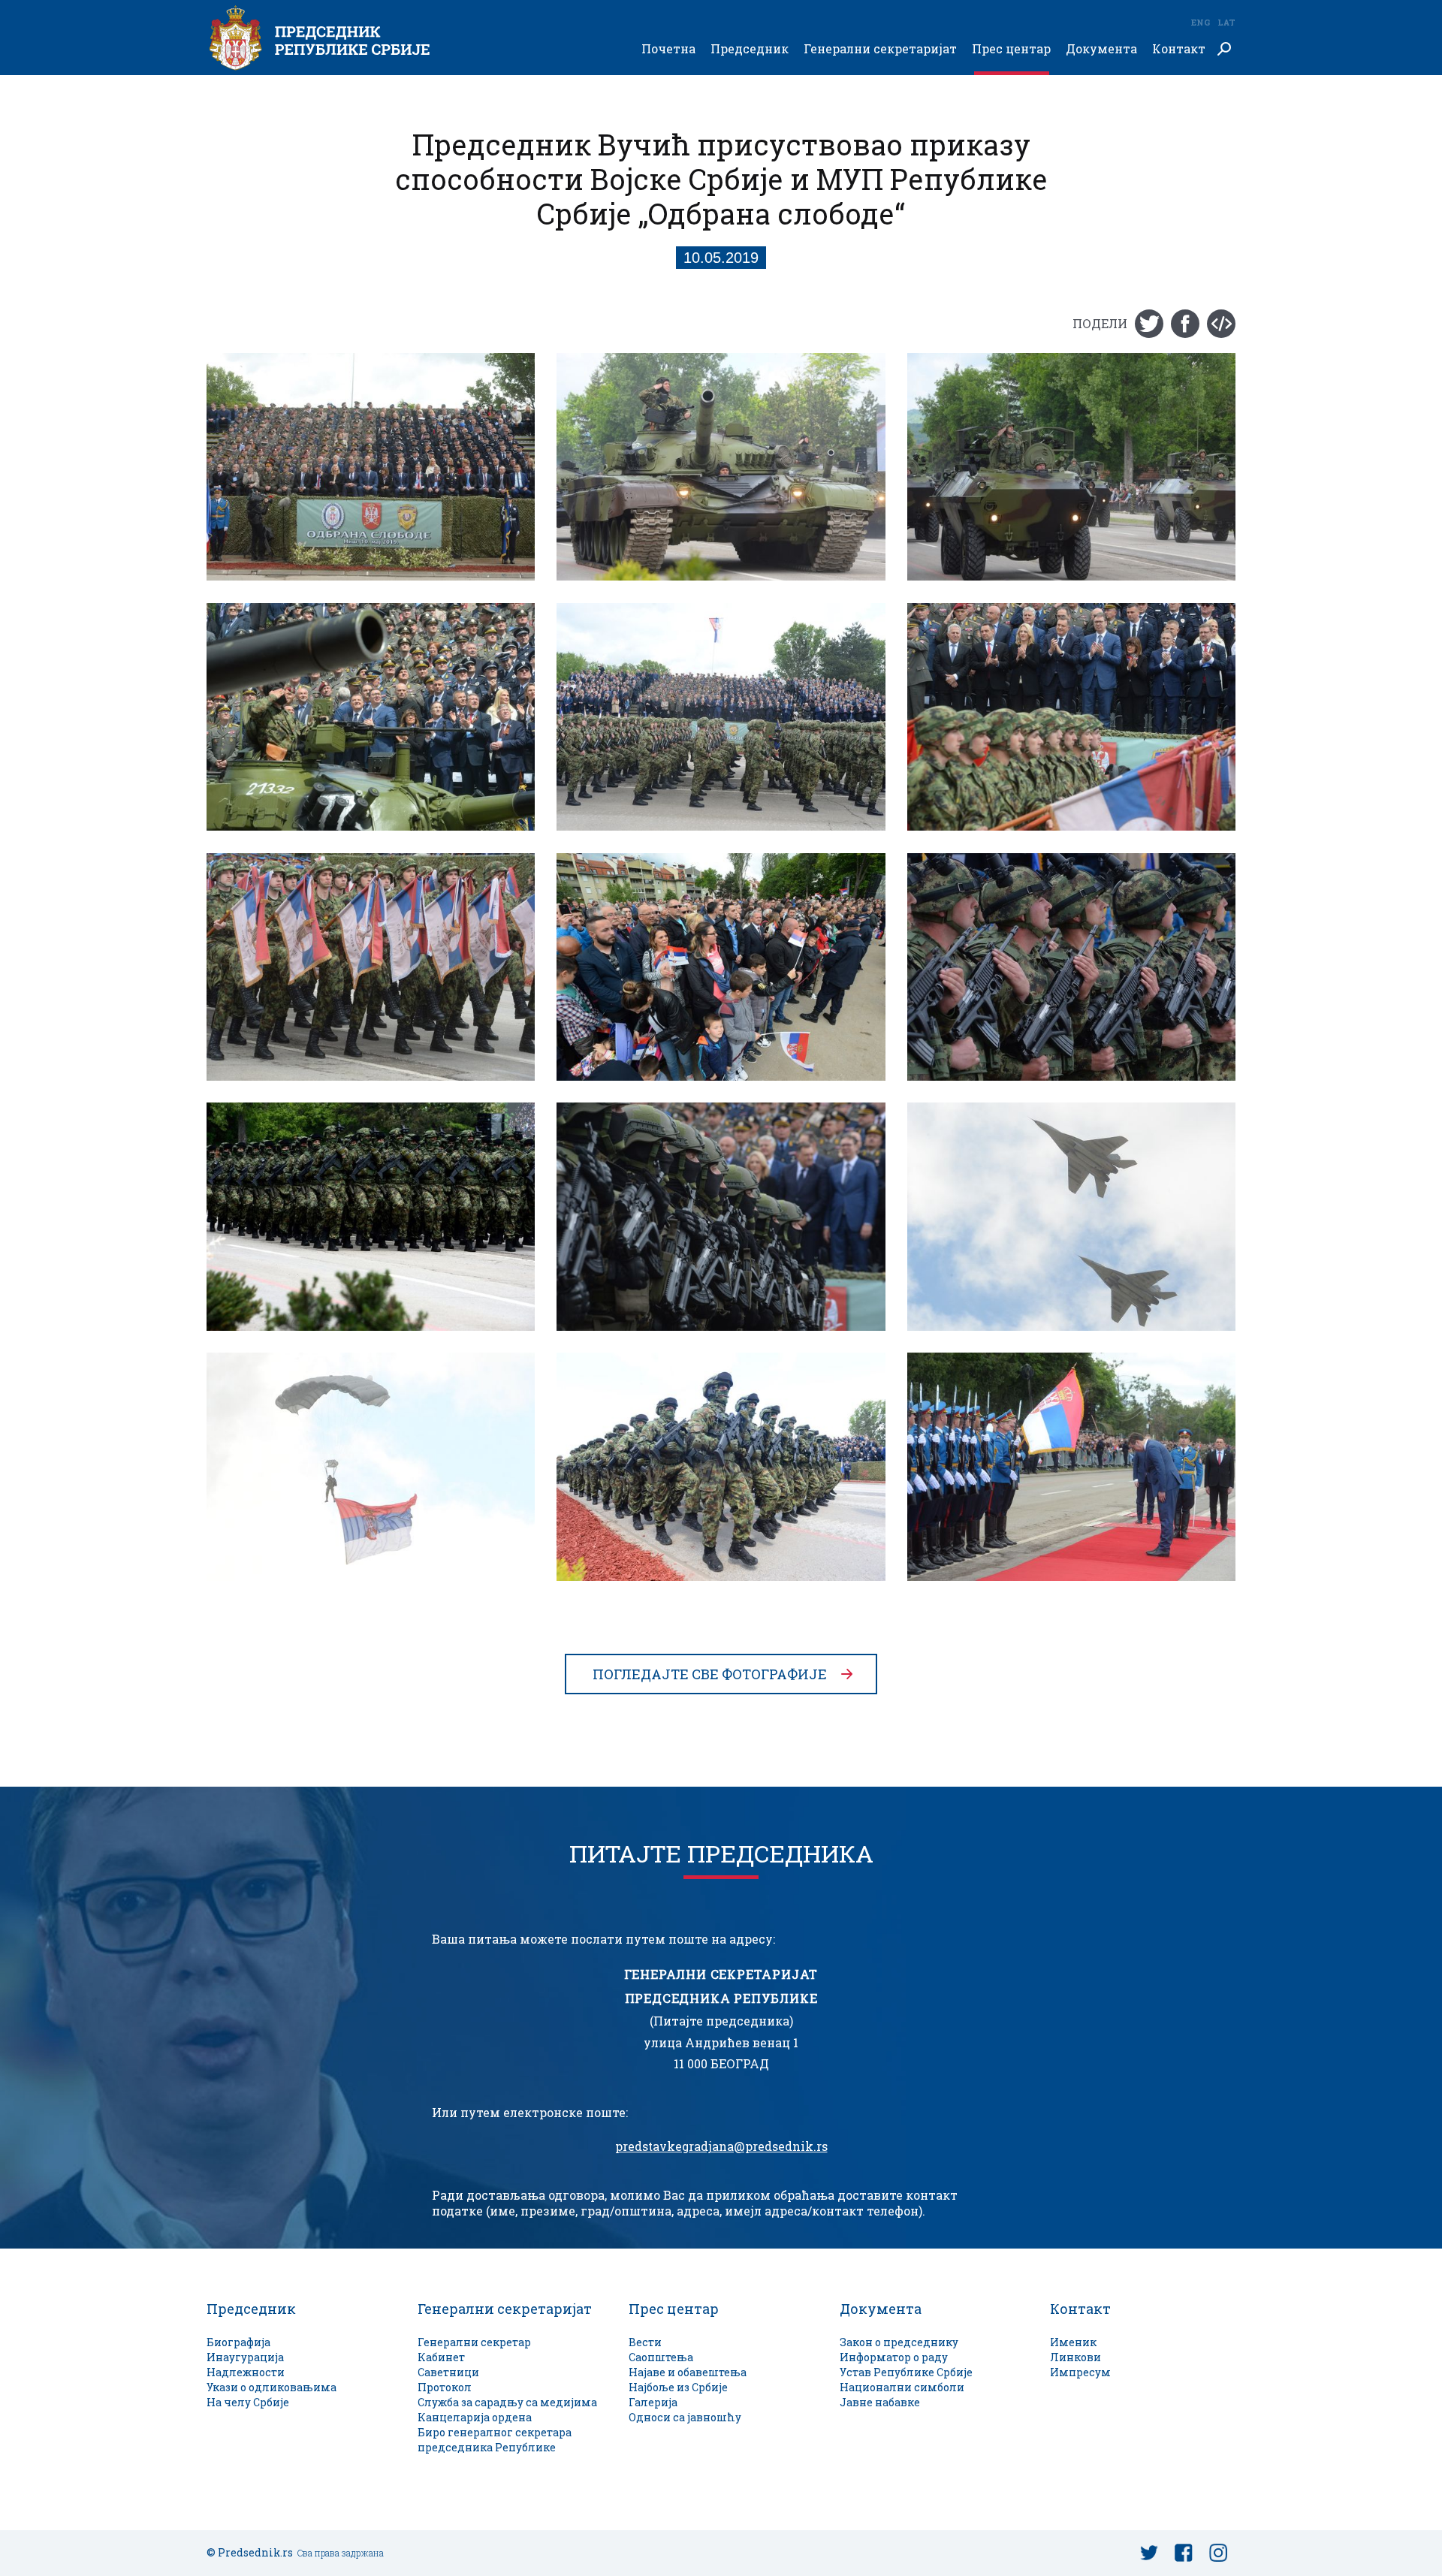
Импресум (1080, 2372)
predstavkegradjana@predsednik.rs (721, 2146)
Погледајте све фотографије (710, 1674)
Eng (1200, 22)
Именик (1073, 2342)
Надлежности (246, 2372)
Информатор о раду (894, 2357)
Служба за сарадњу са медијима (507, 2402)
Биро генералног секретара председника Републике (495, 2440)
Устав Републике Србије (906, 2372)
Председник (750, 49)
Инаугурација (245, 2357)
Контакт (1179, 49)
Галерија (653, 2402)
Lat (1226, 22)
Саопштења (661, 2357)
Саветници (448, 2372)
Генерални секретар (474, 2342)
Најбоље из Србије (678, 2387)
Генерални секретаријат (880, 49)
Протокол (445, 2387)
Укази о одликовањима (272, 2387)
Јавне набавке (880, 2402)
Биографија (238, 2342)
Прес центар (1011, 49)
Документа (1101, 49)
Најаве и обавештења (688, 2372)
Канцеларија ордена (475, 2417)
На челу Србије (248, 2402)
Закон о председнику (899, 2342)
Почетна (668, 49)
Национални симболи (902, 2387)
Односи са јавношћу (685, 2417)
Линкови (1075, 2357)
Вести (645, 2342)
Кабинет (441, 2357)
